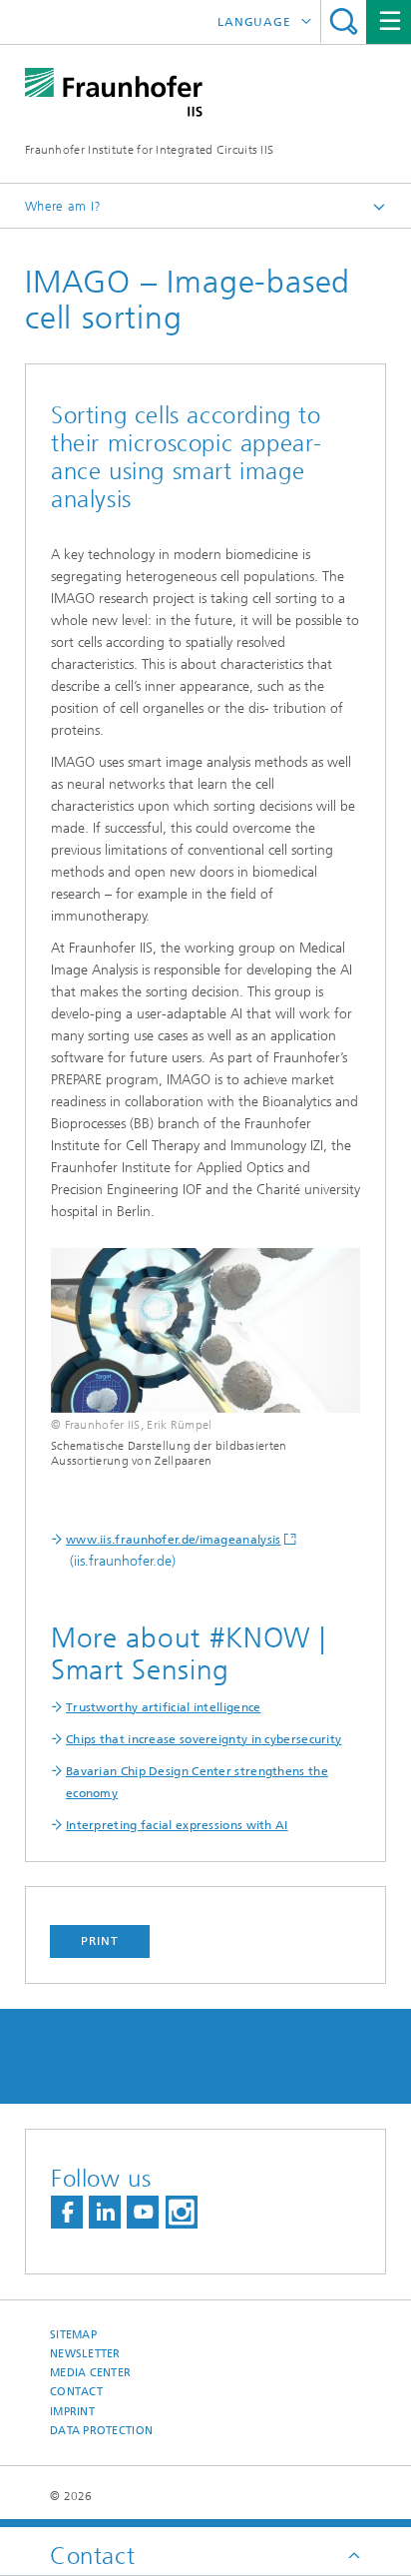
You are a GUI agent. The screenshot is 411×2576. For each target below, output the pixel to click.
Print (100, 1941)
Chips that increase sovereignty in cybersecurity (204, 1739)
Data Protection (101, 2431)
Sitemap (73, 2335)
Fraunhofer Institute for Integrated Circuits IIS (149, 150)
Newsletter (85, 2354)
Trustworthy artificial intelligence (164, 1707)
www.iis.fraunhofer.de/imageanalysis (174, 1540)
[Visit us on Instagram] (182, 2212)
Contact (76, 2392)
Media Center (90, 2373)
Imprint (72, 2412)
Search (344, 21)
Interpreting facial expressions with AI (177, 1825)
